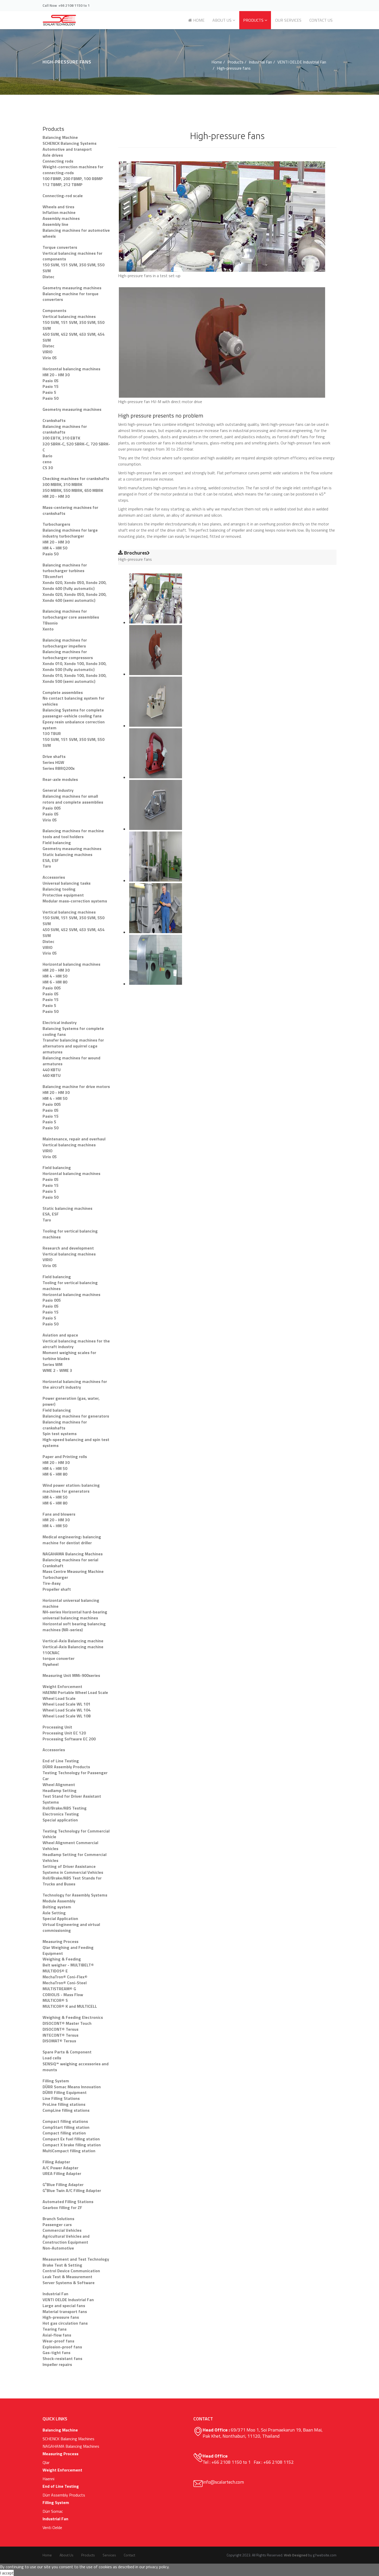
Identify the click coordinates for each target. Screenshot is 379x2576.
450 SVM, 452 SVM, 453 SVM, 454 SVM (73, 337)
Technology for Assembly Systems (75, 1895)
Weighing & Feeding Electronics (73, 2017)
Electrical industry (60, 1022)
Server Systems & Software (69, 2283)
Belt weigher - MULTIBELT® (68, 1965)
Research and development (68, 1248)
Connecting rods (58, 161)
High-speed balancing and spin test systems (76, 1442)
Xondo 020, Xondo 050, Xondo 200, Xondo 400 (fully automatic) (75, 585)
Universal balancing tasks (67, 883)
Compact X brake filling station (72, 2145)
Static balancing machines (67, 854)
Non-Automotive (58, 2248)
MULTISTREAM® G (59, 1989)
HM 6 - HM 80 (55, 982)
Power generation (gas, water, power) (71, 1401)
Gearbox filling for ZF (62, 2207)
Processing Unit (57, 1727)
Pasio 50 (51, 398)
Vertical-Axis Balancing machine (73, 1641)
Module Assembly (59, 1901)
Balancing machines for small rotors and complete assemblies (73, 799)
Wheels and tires (58, 207)
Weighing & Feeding (62, 1959)
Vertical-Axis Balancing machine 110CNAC (73, 1650)
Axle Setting (54, 1913)
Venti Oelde (52, 2527)
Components (54, 310)
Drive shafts (54, 756)
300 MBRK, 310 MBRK (62, 484)
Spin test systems (60, 1434)
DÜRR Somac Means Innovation (72, 2087)
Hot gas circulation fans (65, 2323)
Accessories (54, 877)
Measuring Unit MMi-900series (71, 1675)
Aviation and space (60, 1335)
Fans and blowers (59, 1514)
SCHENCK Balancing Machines (68, 2439)
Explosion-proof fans (62, 2347)
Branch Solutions (58, 2219)
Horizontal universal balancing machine (71, 1603)
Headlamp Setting (60, 1790)
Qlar (46, 2462)
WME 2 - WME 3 (57, 1370)
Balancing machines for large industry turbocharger (70, 533)
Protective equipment (63, 895)
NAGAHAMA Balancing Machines (73, 1554)
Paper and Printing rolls (65, 1457)
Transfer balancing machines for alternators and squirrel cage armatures (73, 1046)
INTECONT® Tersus (60, 2035)
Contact (129, 2555)
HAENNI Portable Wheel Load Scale (75, 1692)
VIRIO (48, 352)
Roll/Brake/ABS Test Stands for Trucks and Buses (72, 1881)
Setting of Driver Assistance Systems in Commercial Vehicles (73, 1869)
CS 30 (48, 468)
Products (253, 20)
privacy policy (157, 2567)
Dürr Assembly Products (64, 2495)
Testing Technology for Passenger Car (75, 1776)
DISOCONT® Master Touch (67, 2023)
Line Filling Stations (61, 2098)
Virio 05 (50, 358)
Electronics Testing (61, 1814)
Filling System (56, 2081)
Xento (48, 629)
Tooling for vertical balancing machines (70, 1234)
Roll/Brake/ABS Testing (65, 1808)
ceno (47, 462)
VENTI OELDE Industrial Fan (302, 62)
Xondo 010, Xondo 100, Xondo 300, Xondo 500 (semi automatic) (75, 678)
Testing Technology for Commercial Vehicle (76, 1834)
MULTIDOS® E (55, 1971)
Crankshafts (54, 420)
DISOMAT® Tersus (59, 2041)
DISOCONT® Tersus (60, 2029)
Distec (48, 277)
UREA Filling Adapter (62, 2173)
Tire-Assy (52, 1583)
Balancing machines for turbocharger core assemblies (71, 614)
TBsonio (50, 623)
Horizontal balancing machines (71, 369)
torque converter (59, 1658)
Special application (60, 1820)
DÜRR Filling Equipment (65, 2092)
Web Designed (296, 2555)
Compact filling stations (65, 2121)
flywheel (51, 1664)
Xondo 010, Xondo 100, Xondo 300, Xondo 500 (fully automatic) (75, 666)
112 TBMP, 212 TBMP (63, 185)
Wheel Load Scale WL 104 (67, 1710)
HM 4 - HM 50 (55, 548)
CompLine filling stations (66, 2110)
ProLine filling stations (64, 2104)
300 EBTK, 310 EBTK (61, 438)
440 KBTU (52, 1070)
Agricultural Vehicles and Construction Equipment (66, 2239)
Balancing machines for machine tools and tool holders (73, 834)
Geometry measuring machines (72, 288)
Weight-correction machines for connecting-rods (73, 170)
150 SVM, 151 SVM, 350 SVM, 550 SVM (73, 268)
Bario (47, 456)
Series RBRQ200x (59, 768)
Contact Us (321, 20)
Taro (47, 866)
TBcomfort (53, 577)
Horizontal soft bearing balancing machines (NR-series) (74, 1627)
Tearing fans (55, 2329)
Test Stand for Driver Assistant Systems (72, 1799)
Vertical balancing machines (69, 316)
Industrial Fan (260, 62)
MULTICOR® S (55, 2000)
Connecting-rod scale (63, 196)
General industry (58, 790)
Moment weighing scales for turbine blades (69, 1355)
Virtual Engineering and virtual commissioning (71, 1927)
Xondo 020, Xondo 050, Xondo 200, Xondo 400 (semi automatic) (75, 597)
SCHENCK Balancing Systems (69, 143)
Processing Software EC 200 (69, 1739)
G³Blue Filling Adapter (63, 2185)
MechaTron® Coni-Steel (65, 1983)
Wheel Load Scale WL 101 (67, 1704)
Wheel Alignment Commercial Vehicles (70, 1846)
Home (198, 20)
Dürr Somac (53, 2511)
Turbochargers (56, 524)
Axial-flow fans (57, 2335)
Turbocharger (55, 1577)
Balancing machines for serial (70, 1560)
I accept (7, 2573)
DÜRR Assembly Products (66, 1767)
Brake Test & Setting (62, 2265)
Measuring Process (60, 1941)
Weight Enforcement (62, 1686)
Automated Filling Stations (68, 2202)
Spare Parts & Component (67, 2052)
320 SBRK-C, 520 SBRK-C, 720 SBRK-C (76, 447)
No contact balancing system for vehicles (73, 701)
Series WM (52, 1364)
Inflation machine (59, 212)
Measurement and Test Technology (76, 2259)
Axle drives (53, 155)
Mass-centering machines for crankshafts (70, 510)
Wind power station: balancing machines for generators (71, 1488)
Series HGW (53, 762)
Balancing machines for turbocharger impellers (65, 643)
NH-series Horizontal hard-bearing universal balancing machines (75, 1615)
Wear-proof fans (58, 2341)
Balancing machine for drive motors (76, 1086)
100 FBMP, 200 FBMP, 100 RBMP (73, 179)
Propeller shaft (57, 1589)
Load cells (52, 2058)
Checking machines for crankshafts (76, 478)
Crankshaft (53, 1566)
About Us (222, 20)
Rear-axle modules (60, 779)
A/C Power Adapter (60, 2168)
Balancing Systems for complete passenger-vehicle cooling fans (73, 713)
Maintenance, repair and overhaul (74, 1139)
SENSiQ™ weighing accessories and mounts (76, 2067)
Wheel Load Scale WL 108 (67, 1716)
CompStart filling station (66, 2127)
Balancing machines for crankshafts (65, 429)
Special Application (60, 1918)
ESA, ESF (51, 860)
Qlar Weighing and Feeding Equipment (68, 1950)
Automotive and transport (67, 149)
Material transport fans (65, 2311)
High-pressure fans (61, 2317)
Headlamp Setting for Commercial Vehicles (75, 1857)
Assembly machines (61, 218)
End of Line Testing (61, 1761)
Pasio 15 (51, 386)
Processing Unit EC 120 (64, 1733)
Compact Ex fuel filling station (71, 2139)
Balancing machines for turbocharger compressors (68, 655)
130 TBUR (52, 733)
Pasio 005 (52, 808)
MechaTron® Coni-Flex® (65, 1977)
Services (109, 2555)
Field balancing (57, 843)
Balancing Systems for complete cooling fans (73, 1031)
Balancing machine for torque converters (71, 297)
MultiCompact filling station (69, 2151)
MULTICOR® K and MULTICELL (70, 2006)
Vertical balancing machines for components (72, 256)
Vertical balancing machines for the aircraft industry (76, 1344)
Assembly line (55, 224)
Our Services (288, 20)
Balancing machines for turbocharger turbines (65, 568)
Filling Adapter (56, 2162)
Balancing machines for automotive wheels (76, 233)
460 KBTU (52, 1075)
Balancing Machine (60, 137)
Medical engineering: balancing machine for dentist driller (72, 1540)
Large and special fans (64, 2306)
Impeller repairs (57, 2364)
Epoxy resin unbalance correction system (74, 725)
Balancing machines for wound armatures (71, 1061)
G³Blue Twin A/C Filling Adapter (72, 2190)
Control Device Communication (71, 2271)
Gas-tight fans (56, 2353)
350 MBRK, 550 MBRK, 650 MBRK (73, 490)
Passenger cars (57, 2225)
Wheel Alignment (59, 1785)
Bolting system (57, 1907)
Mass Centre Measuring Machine (73, 1571)
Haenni (48, 2479)
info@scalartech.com (223, 2482)
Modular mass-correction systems (75, 901)
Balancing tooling (59, 889)
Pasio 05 (51, 381)
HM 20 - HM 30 (56, 375)
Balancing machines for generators (76, 1416)
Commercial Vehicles (62, 2230)
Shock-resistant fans (62, 2358)
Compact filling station (64, 2133)
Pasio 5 (49, 392)
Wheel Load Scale (59, 1698)
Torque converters (60, 247)
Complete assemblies (63, 692)
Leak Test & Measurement (67, 2277)
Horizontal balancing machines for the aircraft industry (75, 1384)
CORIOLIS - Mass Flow (63, 1995)
